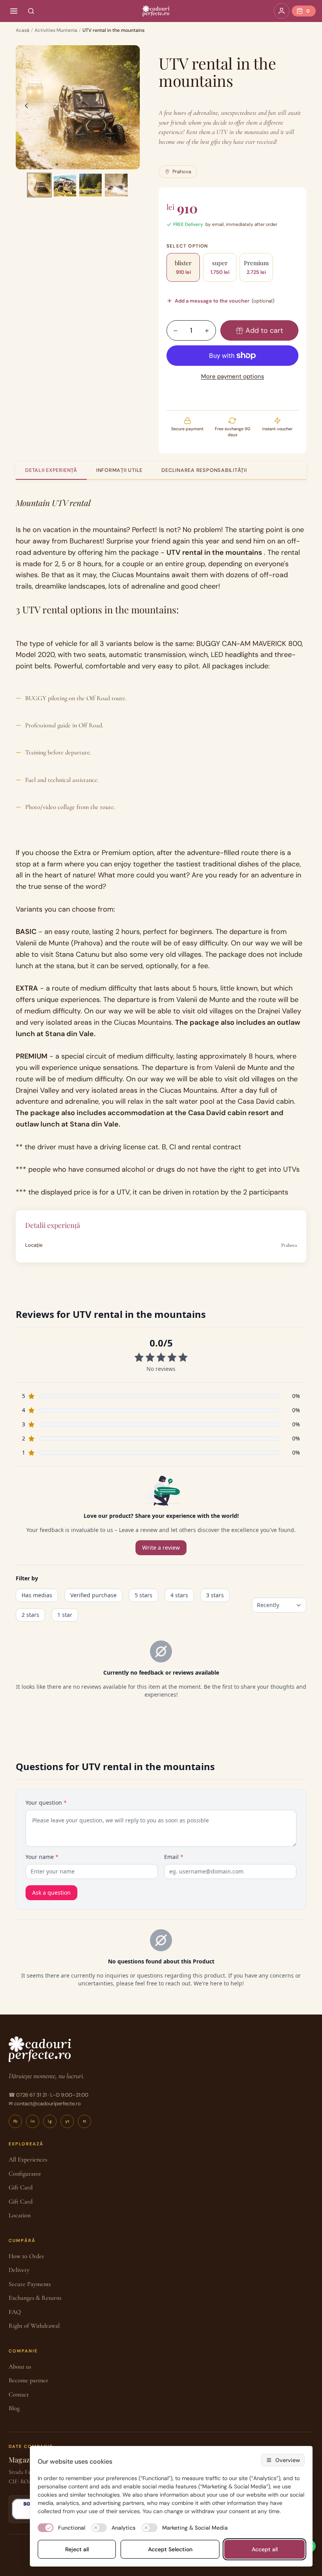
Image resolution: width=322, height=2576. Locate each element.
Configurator (25, 2174)
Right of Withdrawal (34, 2326)
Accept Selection (170, 2549)
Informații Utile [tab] (119, 470)
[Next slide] (131, 107)
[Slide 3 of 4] (91, 185)
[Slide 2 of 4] (65, 185)
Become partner (28, 2380)
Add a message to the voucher (225, 301)
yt (67, 2121)
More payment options (233, 376)
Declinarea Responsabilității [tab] (204, 470)
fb (16, 2121)
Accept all (265, 2549)
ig (50, 2121)
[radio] (183, 267)
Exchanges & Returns (35, 2298)
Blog (14, 2408)
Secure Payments (30, 2284)
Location (20, 2215)
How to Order (27, 2256)
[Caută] (31, 11)
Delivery (19, 2270)
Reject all (77, 2549)
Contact (19, 2394)
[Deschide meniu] (14, 11)
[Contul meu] (282, 11)
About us (20, 2367)
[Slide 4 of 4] (116, 185)
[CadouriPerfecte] (156, 11)
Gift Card (21, 2187)
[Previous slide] (24, 107)
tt (85, 2121)
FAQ (15, 2312)
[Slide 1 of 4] (39, 185)
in (33, 2121)
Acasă (23, 30)
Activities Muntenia (56, 30)
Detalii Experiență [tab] (51, 470)
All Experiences (28, 2160)
